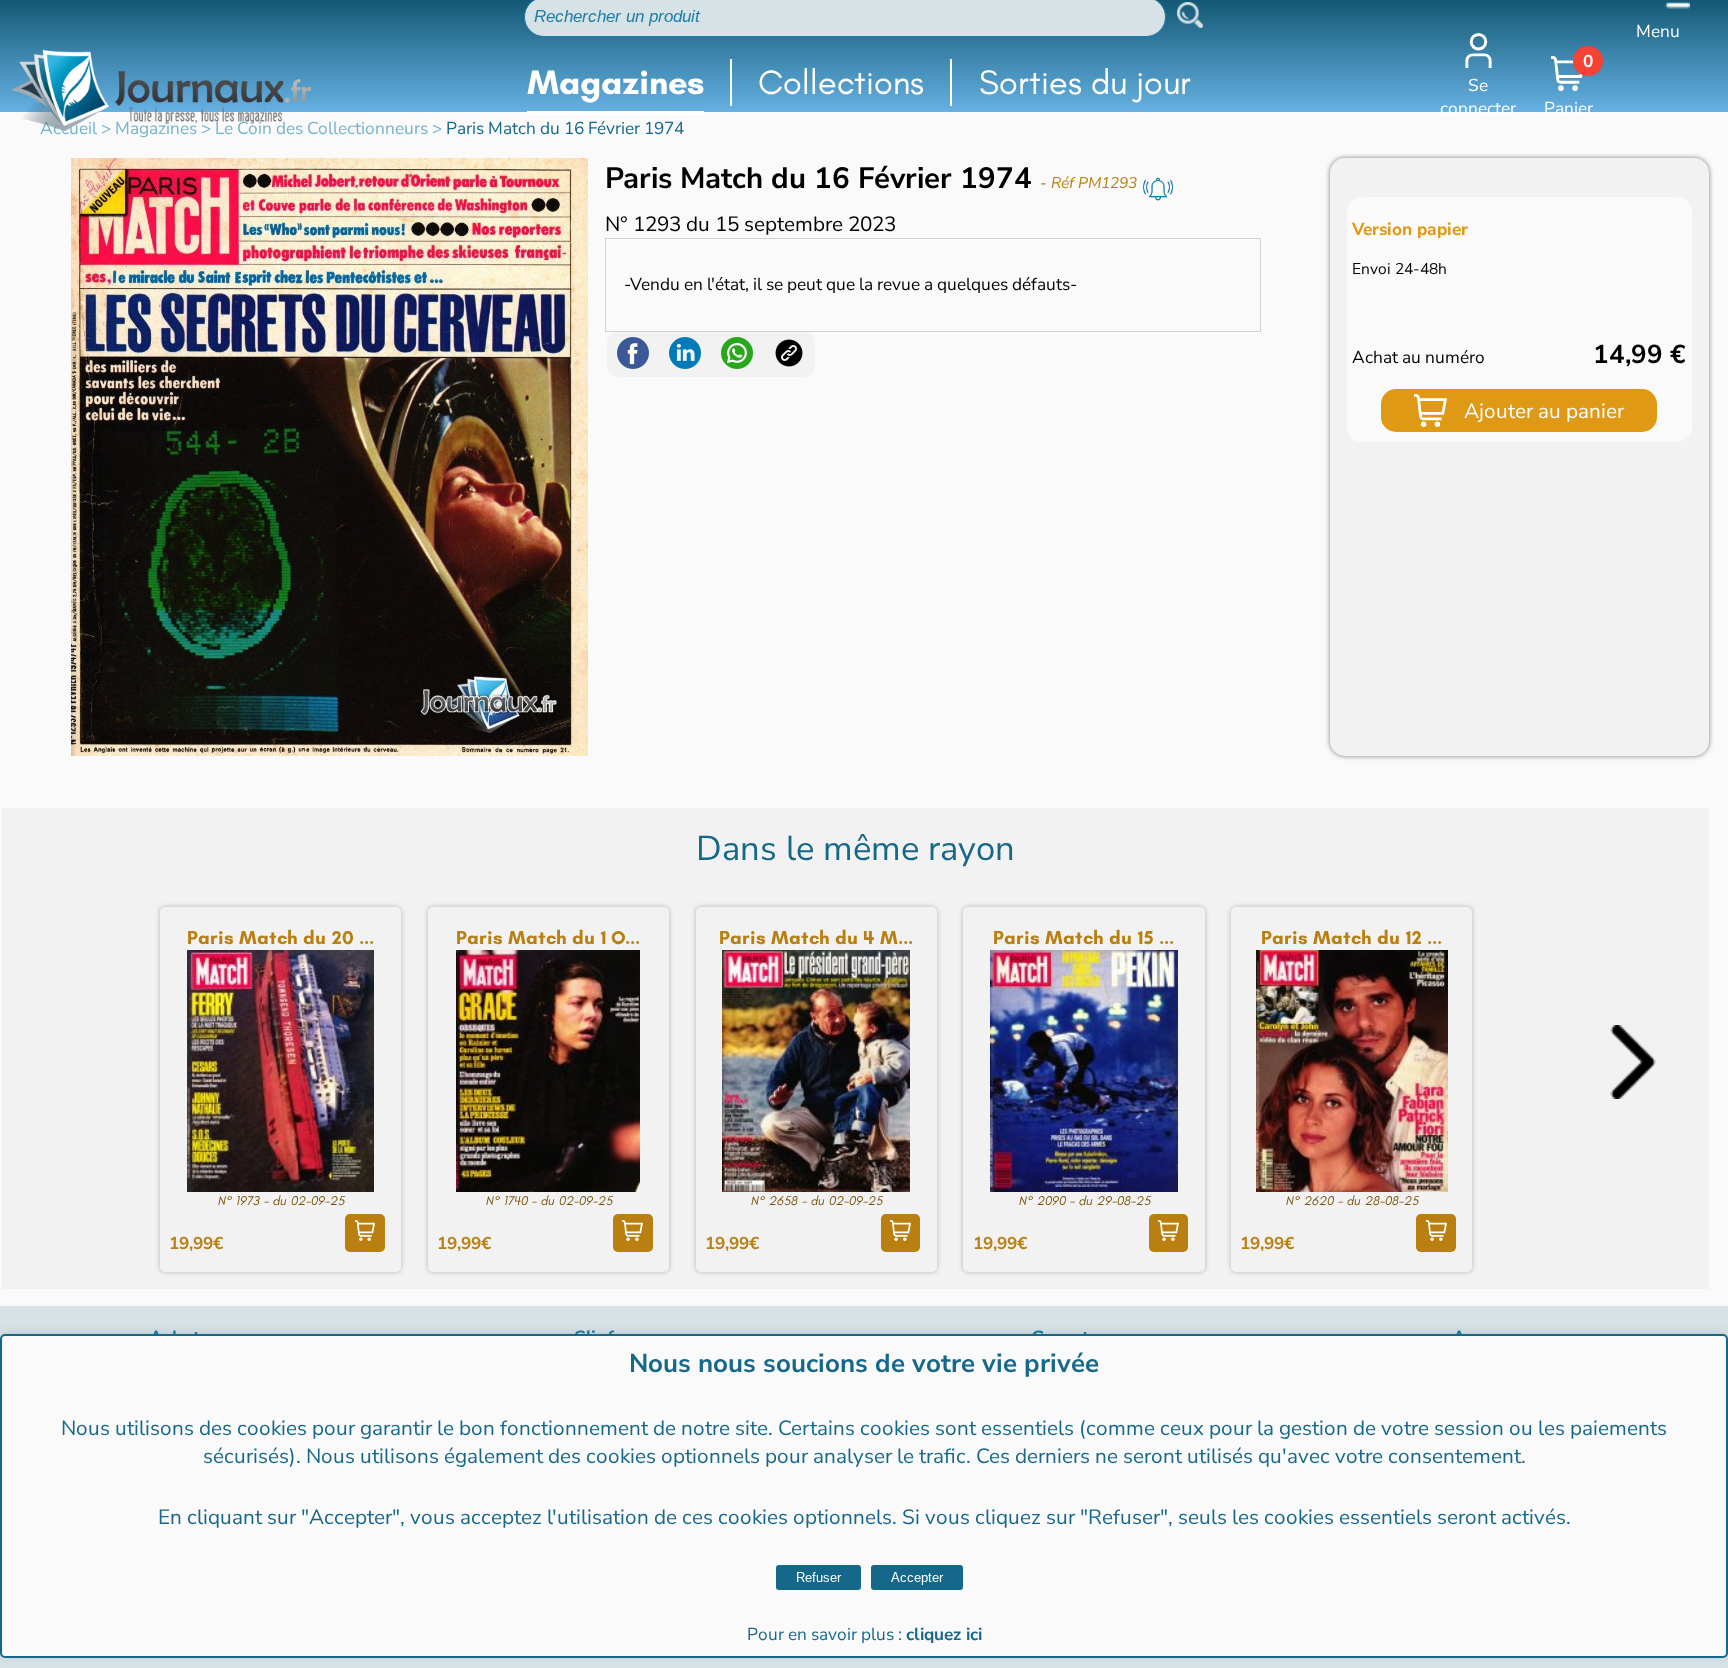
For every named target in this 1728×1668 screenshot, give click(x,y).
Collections (841, 82)
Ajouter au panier (1544, 411)
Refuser (818, 1577)
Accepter (917, 1577)
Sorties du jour (1085, 82)
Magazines (615, 82)
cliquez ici (944, 1634)
